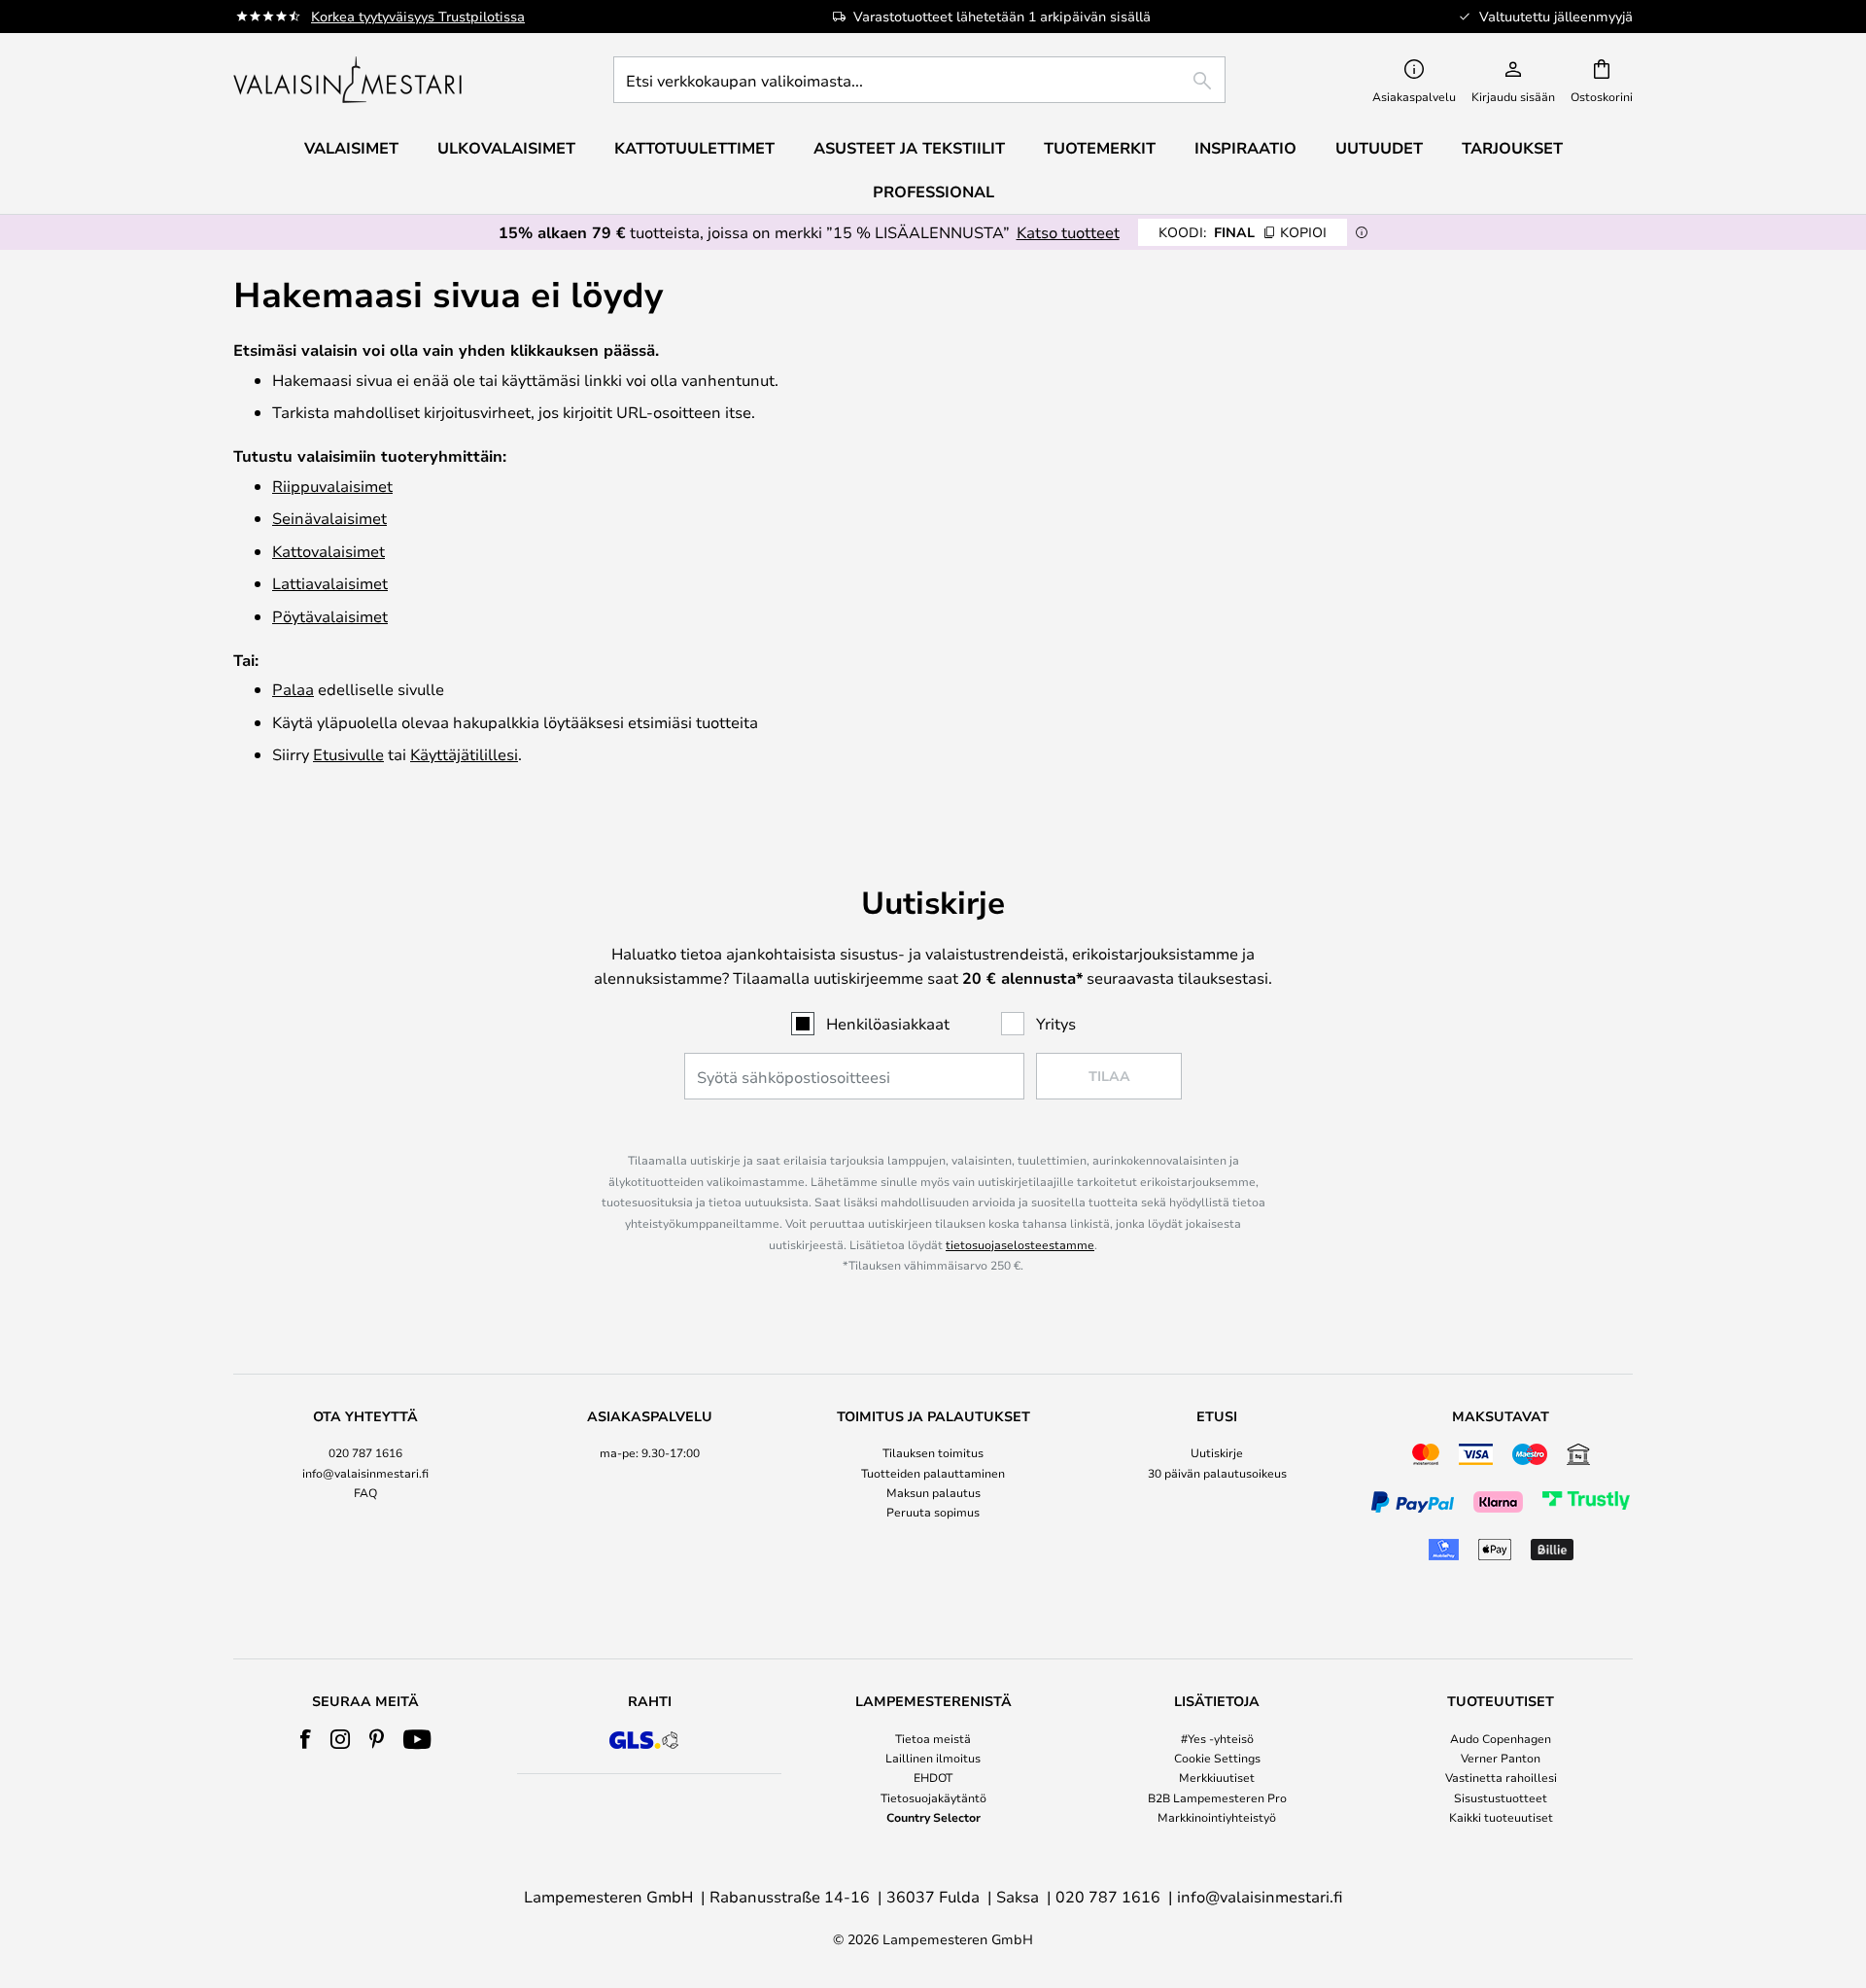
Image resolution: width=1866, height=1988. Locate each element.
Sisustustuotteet (1501, 1797)
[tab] (365, 1488)
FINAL (1243, 232)
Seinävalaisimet (329, 518)
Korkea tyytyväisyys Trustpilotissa (418, 16)
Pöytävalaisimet (330, 616)
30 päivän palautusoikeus (1217, 1473)
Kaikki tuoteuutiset (1501, 1817)
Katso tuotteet (1068, 232)
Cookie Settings (1217, 1758)
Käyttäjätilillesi (464, 754)
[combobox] (919, 80)
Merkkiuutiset (1217, 1777)
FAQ (365, 1492)
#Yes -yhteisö (1217, 1738)
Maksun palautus (933, 1492)
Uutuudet (1379, 148)
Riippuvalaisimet (332, 486)
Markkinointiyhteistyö (1217, 1817)
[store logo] (349, 80)
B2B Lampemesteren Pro (1217, 1797)
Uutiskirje (1217, 1452)
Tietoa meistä (933, 1738)
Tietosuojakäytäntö (933, 1797)
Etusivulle (348, 754)
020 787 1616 (365, 1452)
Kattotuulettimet (694, 148)
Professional (933, 192)
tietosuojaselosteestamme (1020, 1244)
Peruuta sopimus (933, 1512)
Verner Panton (1501, 1758)
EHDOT (933, 1777)
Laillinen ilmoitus (933, 1758)
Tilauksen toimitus (933, 1452)
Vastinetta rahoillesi (1501, 1777)
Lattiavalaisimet (330, 583)
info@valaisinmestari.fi (365, 1473)
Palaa (293, 689)
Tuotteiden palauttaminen (933, 1473)
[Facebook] (306, 1739)
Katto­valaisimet (328, 551)
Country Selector (933, 1817)
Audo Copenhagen (1501, 1738)
